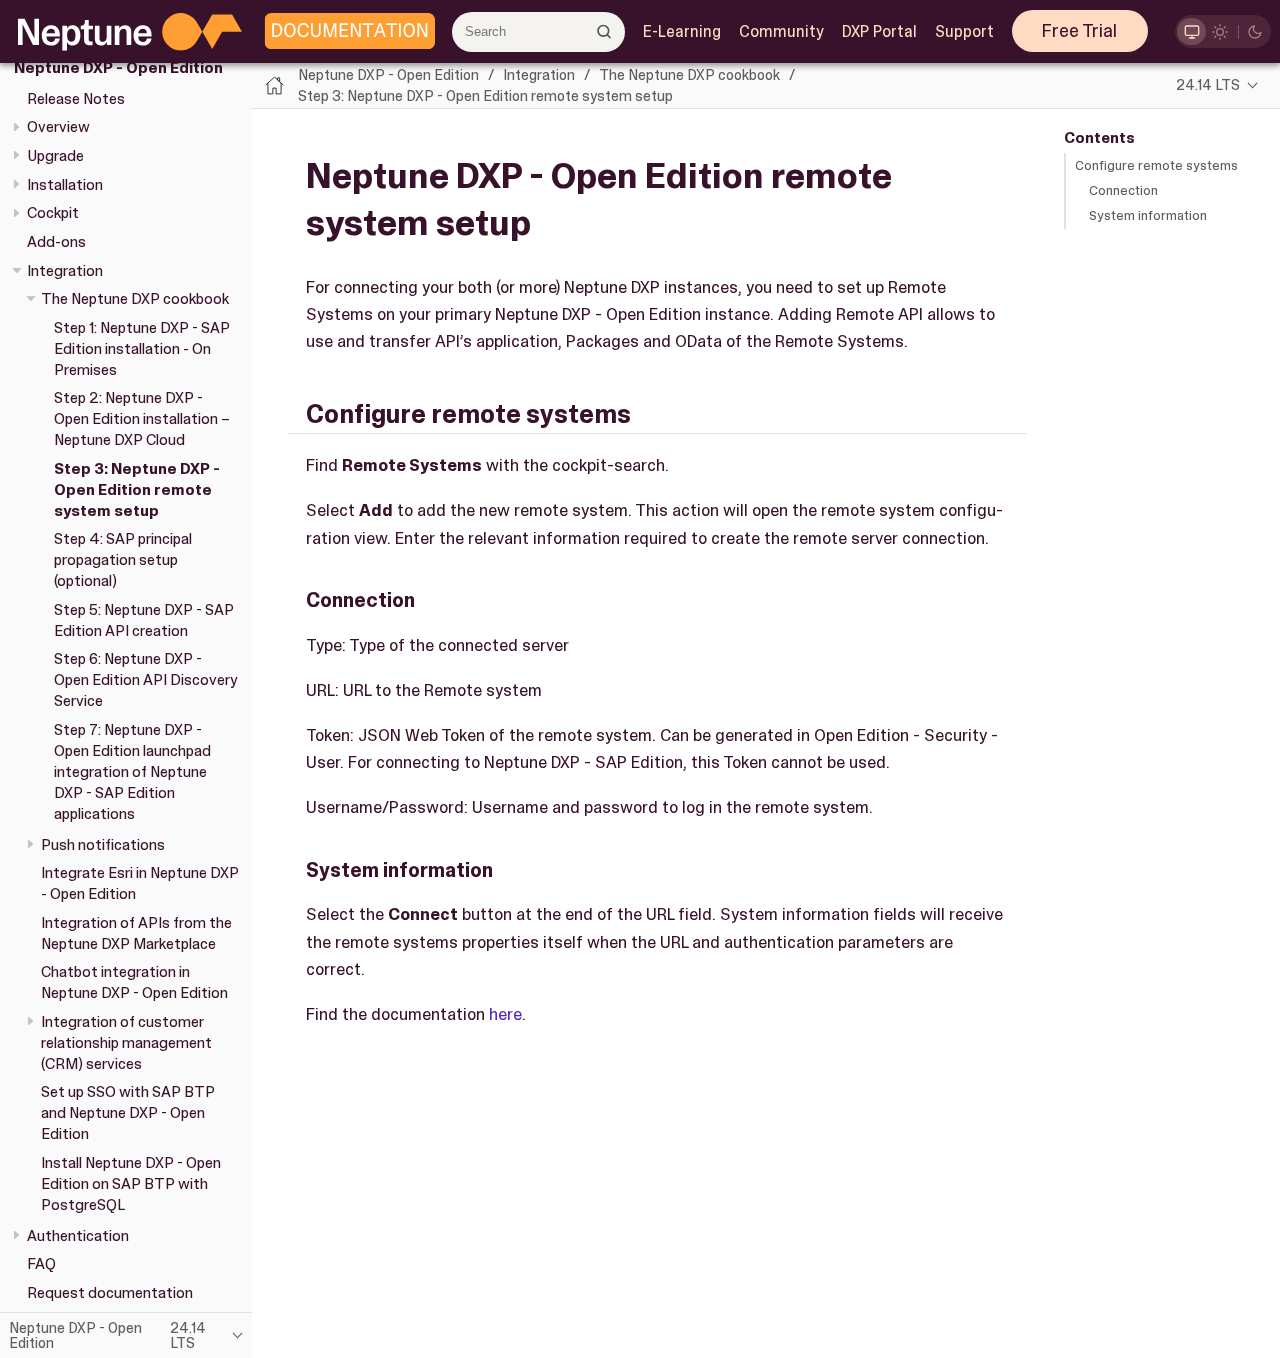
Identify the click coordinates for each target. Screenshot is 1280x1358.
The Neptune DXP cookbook (135, 299)
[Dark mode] (1255, 31)
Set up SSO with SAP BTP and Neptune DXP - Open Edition (128, 1113)
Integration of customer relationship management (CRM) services (126, 1043)
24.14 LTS (1208, 85)
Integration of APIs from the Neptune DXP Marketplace (136, 933)
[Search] (604, 31)
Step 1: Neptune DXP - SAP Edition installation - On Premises (142, 349)
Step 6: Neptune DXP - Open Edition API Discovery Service (146, 680)
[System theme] (1191, 31)
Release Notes (76, 98)
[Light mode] (1220, 31)
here (505, 1014)
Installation (65, 184)
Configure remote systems (1156, 165)
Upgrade (55, 156)
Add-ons (56, 242)
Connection (1123, 190)
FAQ (41, 1264)
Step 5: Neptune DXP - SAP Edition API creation (144, 620)
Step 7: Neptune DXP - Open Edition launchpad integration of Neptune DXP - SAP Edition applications (132, 772)
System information (1148, 215)
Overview (58, 127)
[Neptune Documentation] (345, 32)
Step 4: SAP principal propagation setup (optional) (123, 560)
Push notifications (103, 844)
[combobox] (538, 32)
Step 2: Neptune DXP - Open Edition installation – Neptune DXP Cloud (142, 419)
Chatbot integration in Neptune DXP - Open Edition (134, 982)
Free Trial (1079, 31)
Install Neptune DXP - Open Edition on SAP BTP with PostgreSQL (131, 1184)
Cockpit (53, 213)
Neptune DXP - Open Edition (118, 68)
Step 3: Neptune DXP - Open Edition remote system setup (137, 490)
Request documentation (110, 1293)
